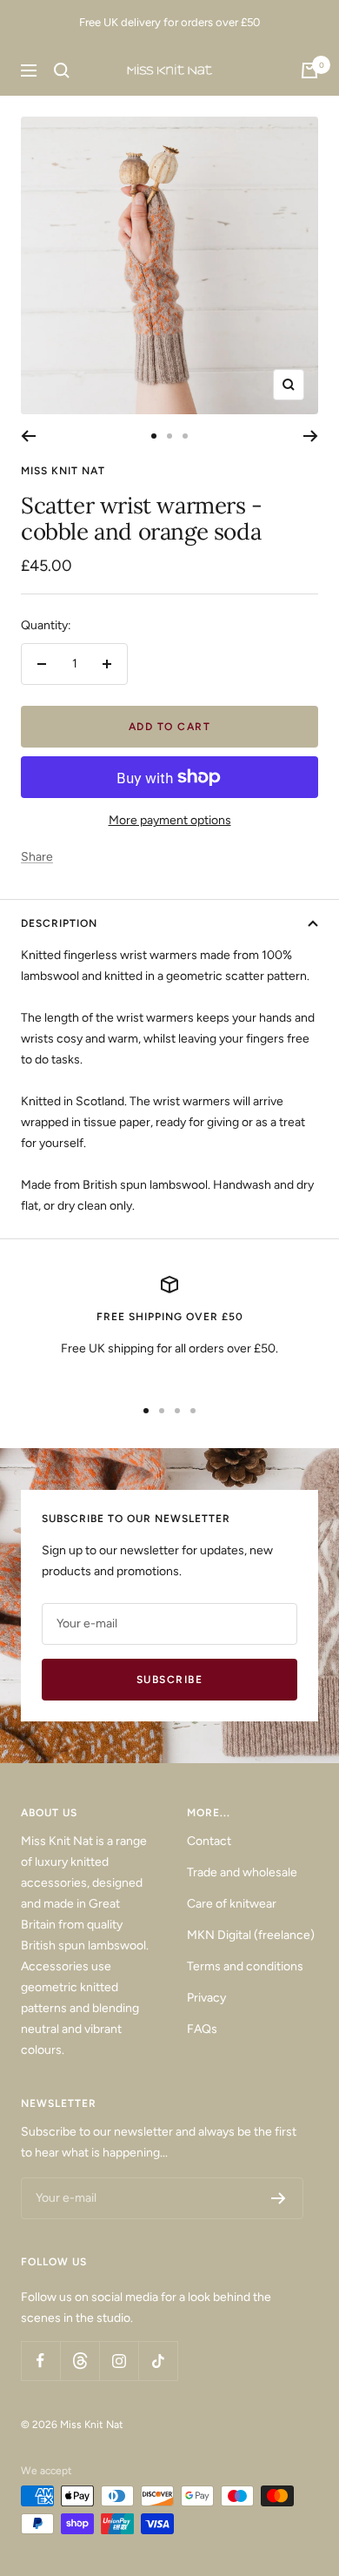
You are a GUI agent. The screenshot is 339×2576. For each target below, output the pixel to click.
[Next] (311, 436)
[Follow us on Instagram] (119, 2361)
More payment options (170, 820)
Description (59, 923)
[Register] (279, 2198)
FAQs (202, 2029)
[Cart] (309, 70)
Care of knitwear (232, 1904)
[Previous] (28, 436)
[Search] (62, 70)
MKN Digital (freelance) (251, 1935)
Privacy (206, 1998)
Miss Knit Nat (63, 471)
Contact (209, 1841)
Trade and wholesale (242, 1872)
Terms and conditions (245, 1966)
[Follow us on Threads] (80, 2361)
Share (37, 857)
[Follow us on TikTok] (158, 2361)
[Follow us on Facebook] (40, 2361)
